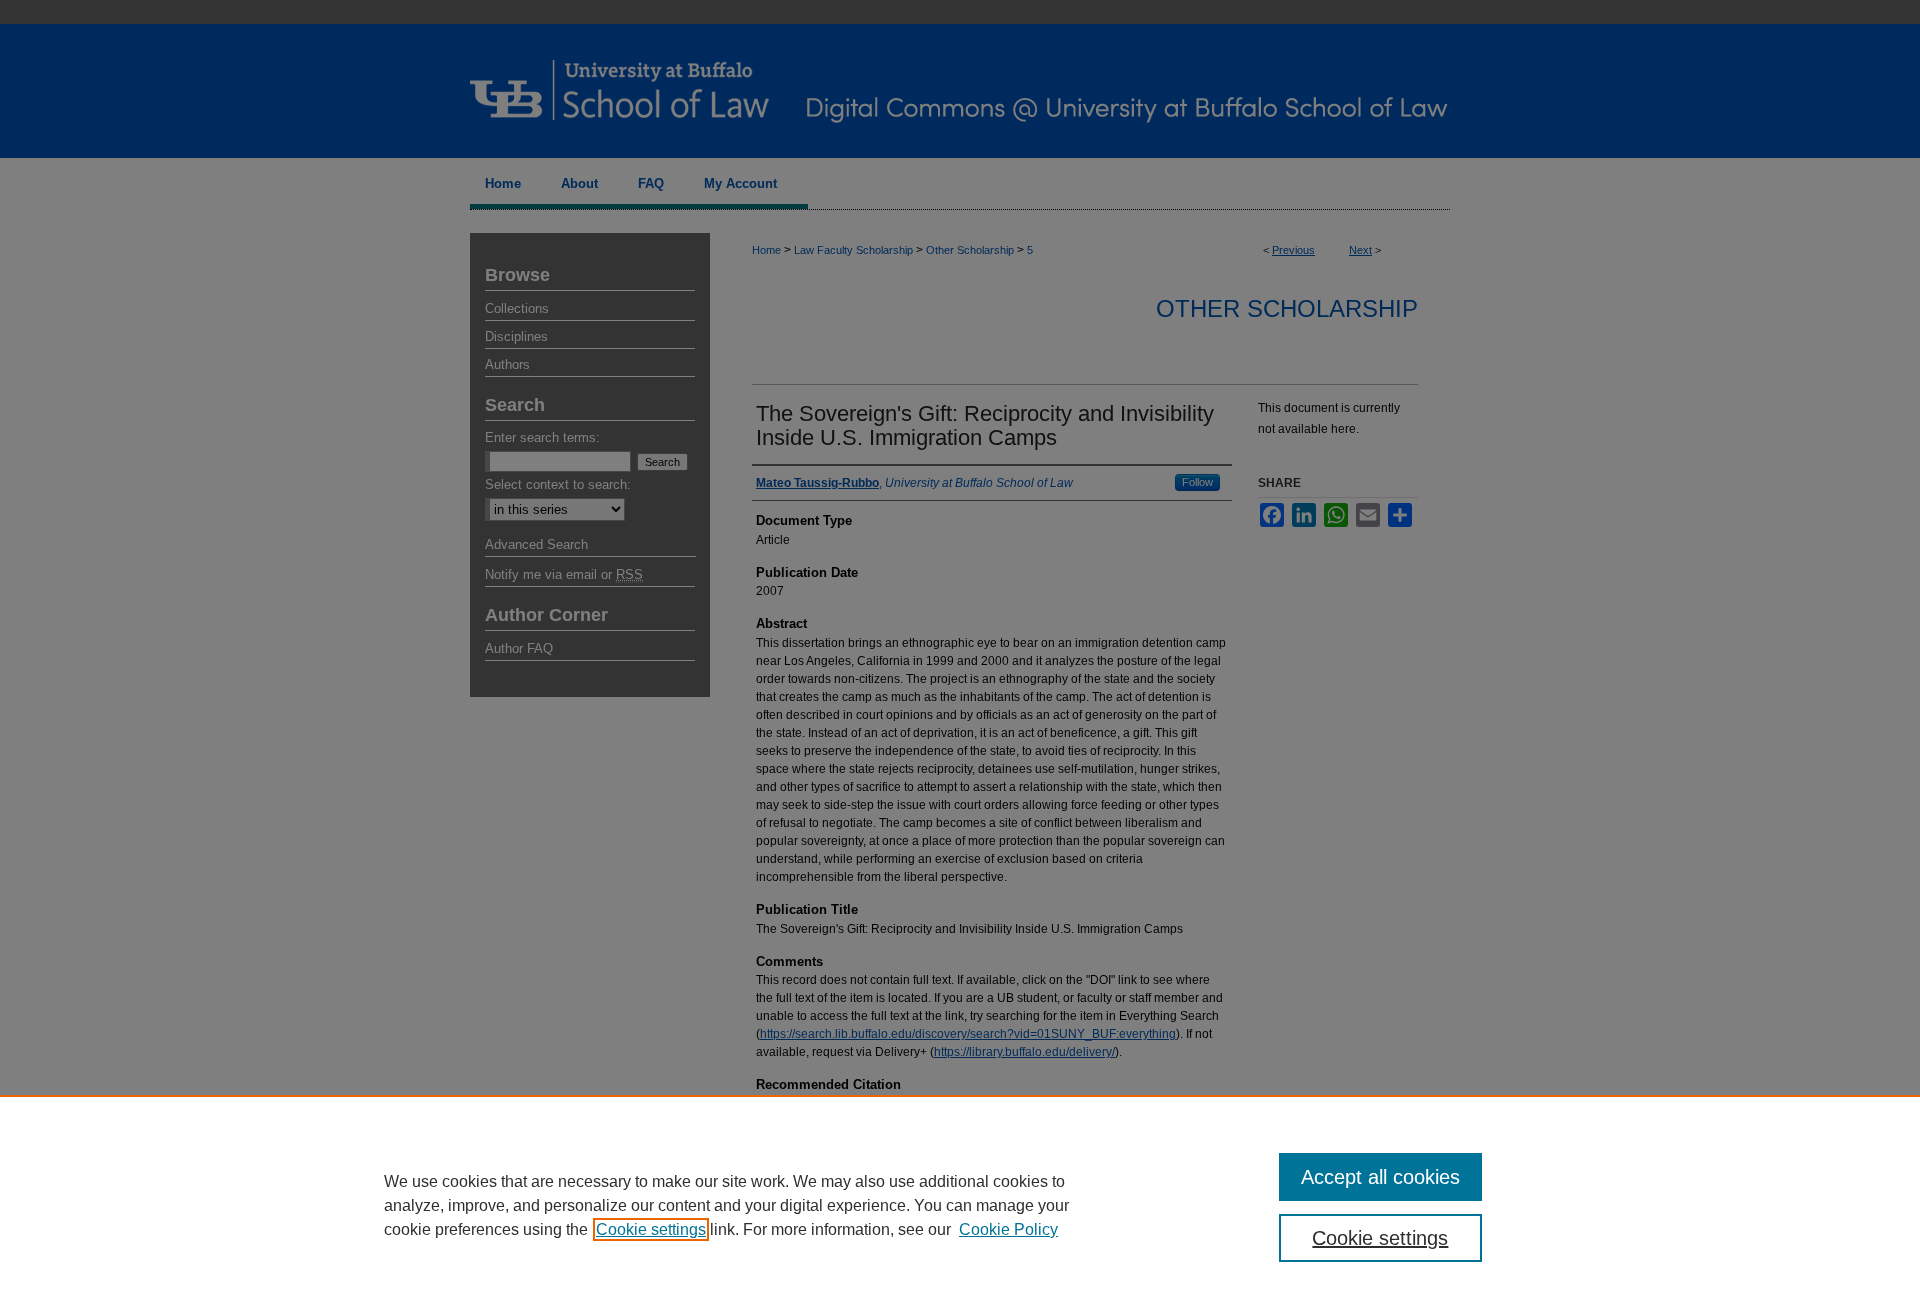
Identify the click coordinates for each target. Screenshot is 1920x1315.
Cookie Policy (1008, 1229)
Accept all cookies (1380, 1177)
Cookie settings (651, 1229)
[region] (960, 1205)
